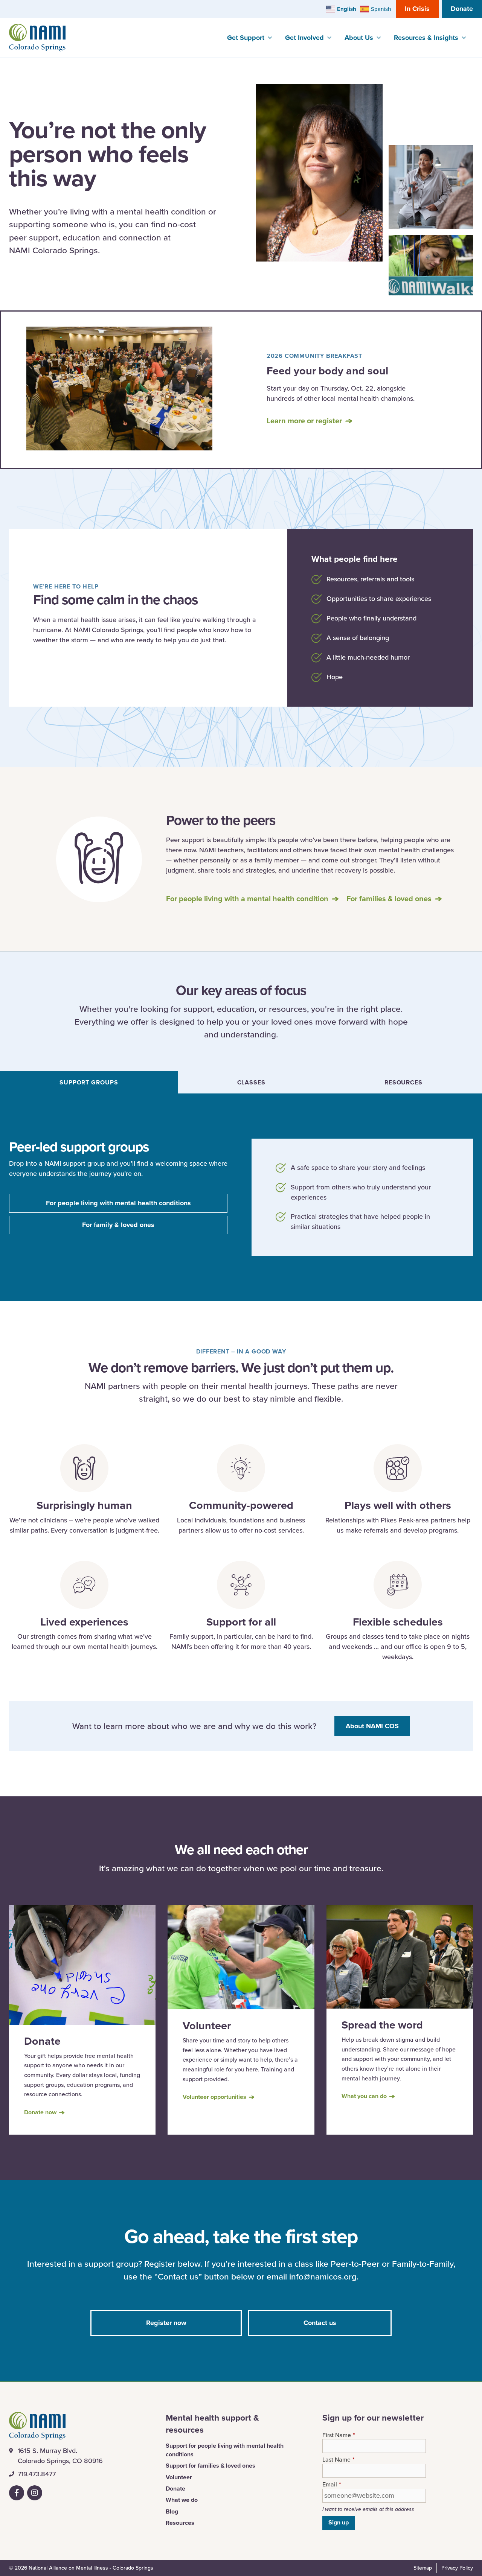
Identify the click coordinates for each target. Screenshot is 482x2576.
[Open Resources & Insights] (464, 38)
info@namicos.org (323, 2276)
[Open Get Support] (270, 38)
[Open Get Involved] (329, 38)
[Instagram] (35, 2493)
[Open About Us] (378, 38)
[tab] (89, 1082)
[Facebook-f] (17, 2493)
